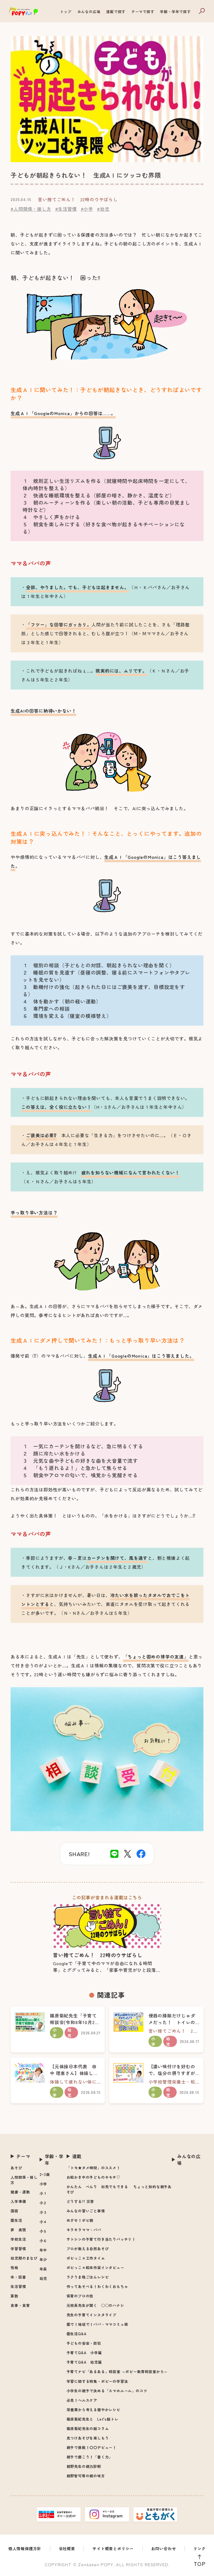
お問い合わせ (164, 2548)
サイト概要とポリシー (113, 2548)
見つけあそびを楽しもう (88, 2438)
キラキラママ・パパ (84, 2230)
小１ (43, 2193)
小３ (43, 2212)
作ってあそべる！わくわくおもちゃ (97, 2286)
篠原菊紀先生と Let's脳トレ (93, 2419)
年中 (43, 2250)
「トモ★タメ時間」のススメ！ (93, 2168)
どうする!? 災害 (80, 2201)
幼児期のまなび (24, 2258)
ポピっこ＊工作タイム (86, 2258)
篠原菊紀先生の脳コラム (88, 2429)
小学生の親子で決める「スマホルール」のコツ (107, 2391)
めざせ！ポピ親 (80, 2220)
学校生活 (18, 2239)
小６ (43, 2241)
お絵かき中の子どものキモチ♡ (93, 2177)
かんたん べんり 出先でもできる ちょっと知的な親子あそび (119, 2189)
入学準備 (18, 2201)
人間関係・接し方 (24, 2180)
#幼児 (103, 209)
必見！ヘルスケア (82, 2400)
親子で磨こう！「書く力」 (90, 2457)
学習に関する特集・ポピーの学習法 (97, 2381)
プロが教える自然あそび (88, 2249)
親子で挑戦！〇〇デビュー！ (92, 2447)
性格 (14, 2268)
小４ (43, 2222)
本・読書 (18, 2277)
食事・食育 (20, 2305)
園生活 (16, 2220)
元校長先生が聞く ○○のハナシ (95, 2305)
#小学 (87, 209)
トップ (66, 12)
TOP (200, 2564)
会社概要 (67, 2548)
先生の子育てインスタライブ (92, 2315)
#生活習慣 (66, 209)
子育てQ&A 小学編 (84, 2353)
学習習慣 (18, 2249)
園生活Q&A (77, 2334)
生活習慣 (18, 2286)
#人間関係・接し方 (31, 209)
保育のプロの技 (80, 2296)
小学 (43, 2184)
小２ (43, 2203)
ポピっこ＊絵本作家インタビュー (95, 2268)
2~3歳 (45, 2174)
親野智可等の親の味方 (86, 2476)
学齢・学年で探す (175, 12)
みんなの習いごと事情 (86, 2211)
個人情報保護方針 (25, 2548)
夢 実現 (18, 2230)
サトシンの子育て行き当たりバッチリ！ (101, 2239)
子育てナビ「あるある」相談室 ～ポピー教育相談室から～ (117, 2372)
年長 (43, 2269)
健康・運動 (20, 2192)
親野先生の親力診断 (84, 2466)
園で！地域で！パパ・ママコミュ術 (97, 2324)
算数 (14, 2296)
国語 (14, 2211)
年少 (43, 2259)
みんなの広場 (89, 12)
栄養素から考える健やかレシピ (93, 2410)
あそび (16, 2168)
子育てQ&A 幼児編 (84, 2362)
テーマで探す (143, 12)
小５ (43, 2231)
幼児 (43, 2278)
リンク (200, 2548)
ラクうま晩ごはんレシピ (88, 2277)
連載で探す (116, 12)
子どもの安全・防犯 (84, 2343)
